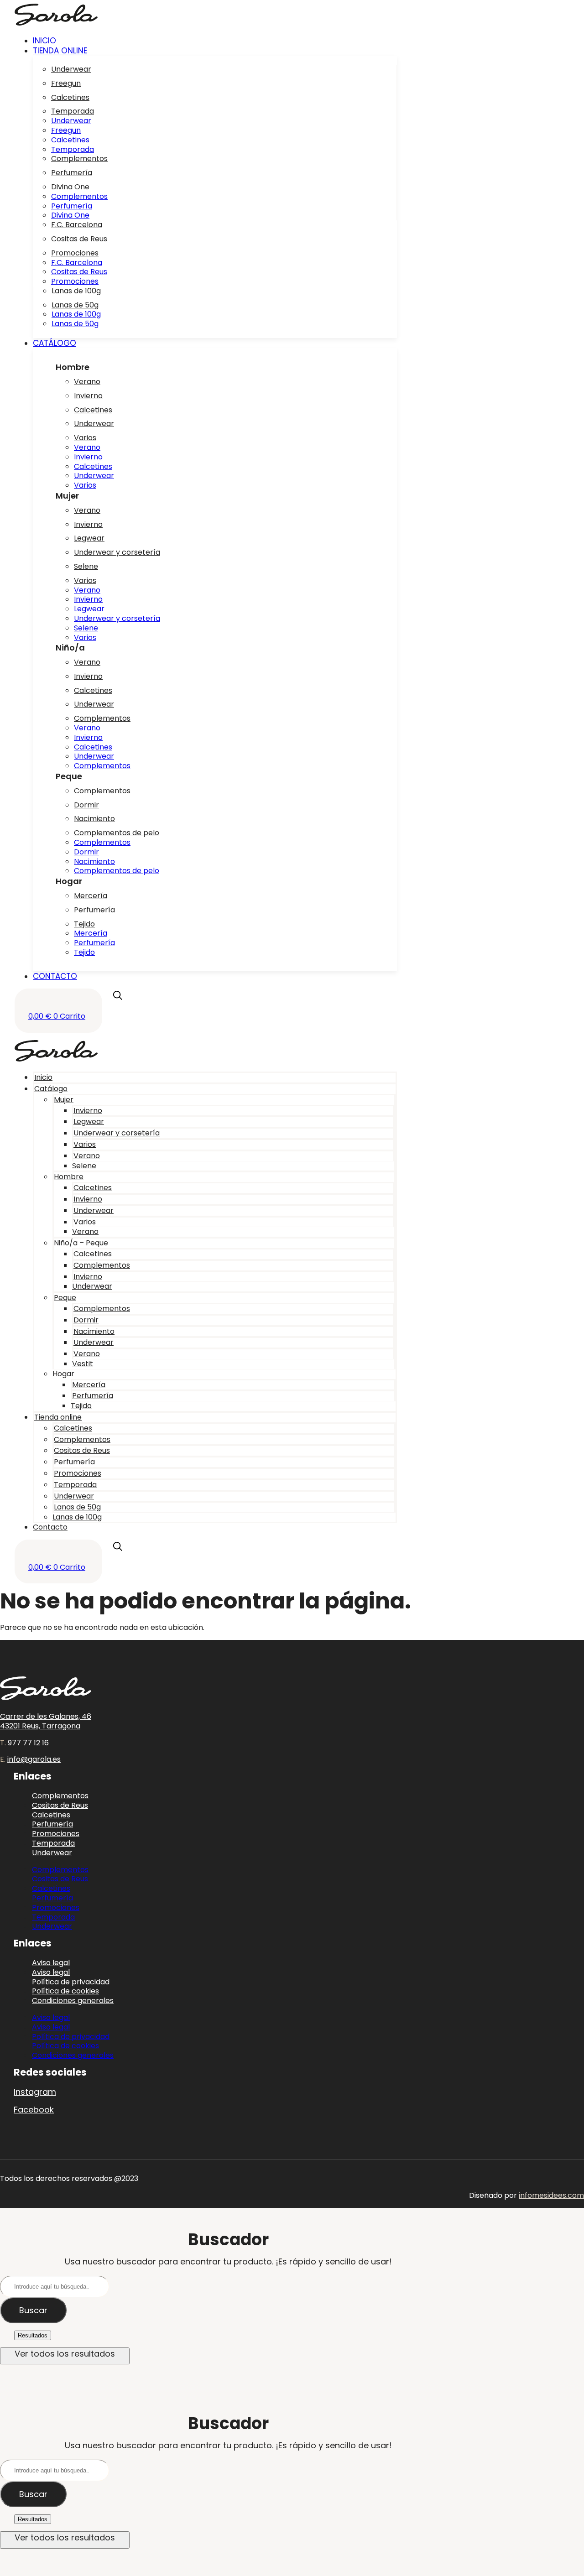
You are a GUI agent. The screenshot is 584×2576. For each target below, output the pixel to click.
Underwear (71, 69)
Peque (65, 1298)
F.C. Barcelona (77, 225)
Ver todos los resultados (65, 2354)
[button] (215, 51)
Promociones (75, 253)
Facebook (34, 2110)
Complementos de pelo (117, 833)
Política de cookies (65, 2046)
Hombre (69, 1177)
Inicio (43, 1077)
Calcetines (70, 97)
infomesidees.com (551, 2195)
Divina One (70, 187)
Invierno (88, 396)
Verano (87, 382)
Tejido (84, 924)
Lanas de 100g (76, 291)
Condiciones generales (73, 2001)
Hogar (63, 1374)
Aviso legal (51, 2017)
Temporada (73, 111)
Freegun (66, 83)
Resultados (33, 2335)
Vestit (83, 1364)
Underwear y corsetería (117, 552)
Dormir (86, 805)
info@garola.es (34, 1759)
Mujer (64, 1100)
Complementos (79, 159)
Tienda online (58, 1417)
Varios (85, 438)
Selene (86, 566)
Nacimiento (94, 819)
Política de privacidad (71, 2037)
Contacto (50, 1527)
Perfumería (72, 173)
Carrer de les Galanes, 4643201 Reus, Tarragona (46, 1721)
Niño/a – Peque (81, 1243)
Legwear (89, 538)
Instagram (35, 2092)
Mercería (91, 896)
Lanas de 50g (75, 305)
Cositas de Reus (79, 239)
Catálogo (51, 1089)
